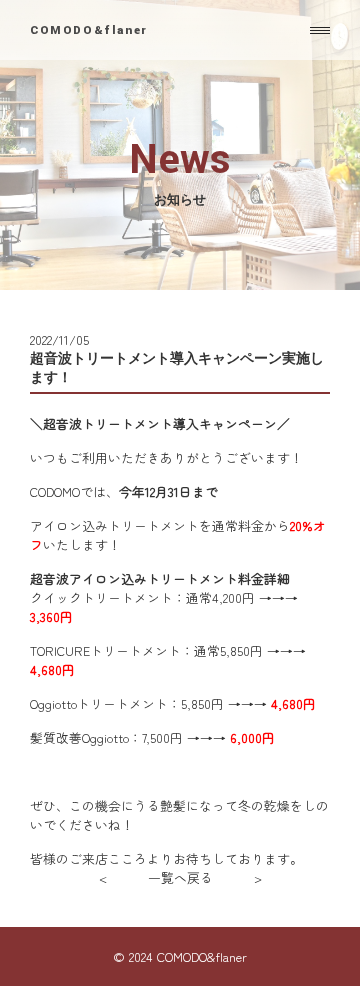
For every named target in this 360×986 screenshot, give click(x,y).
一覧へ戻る (180, 877)
